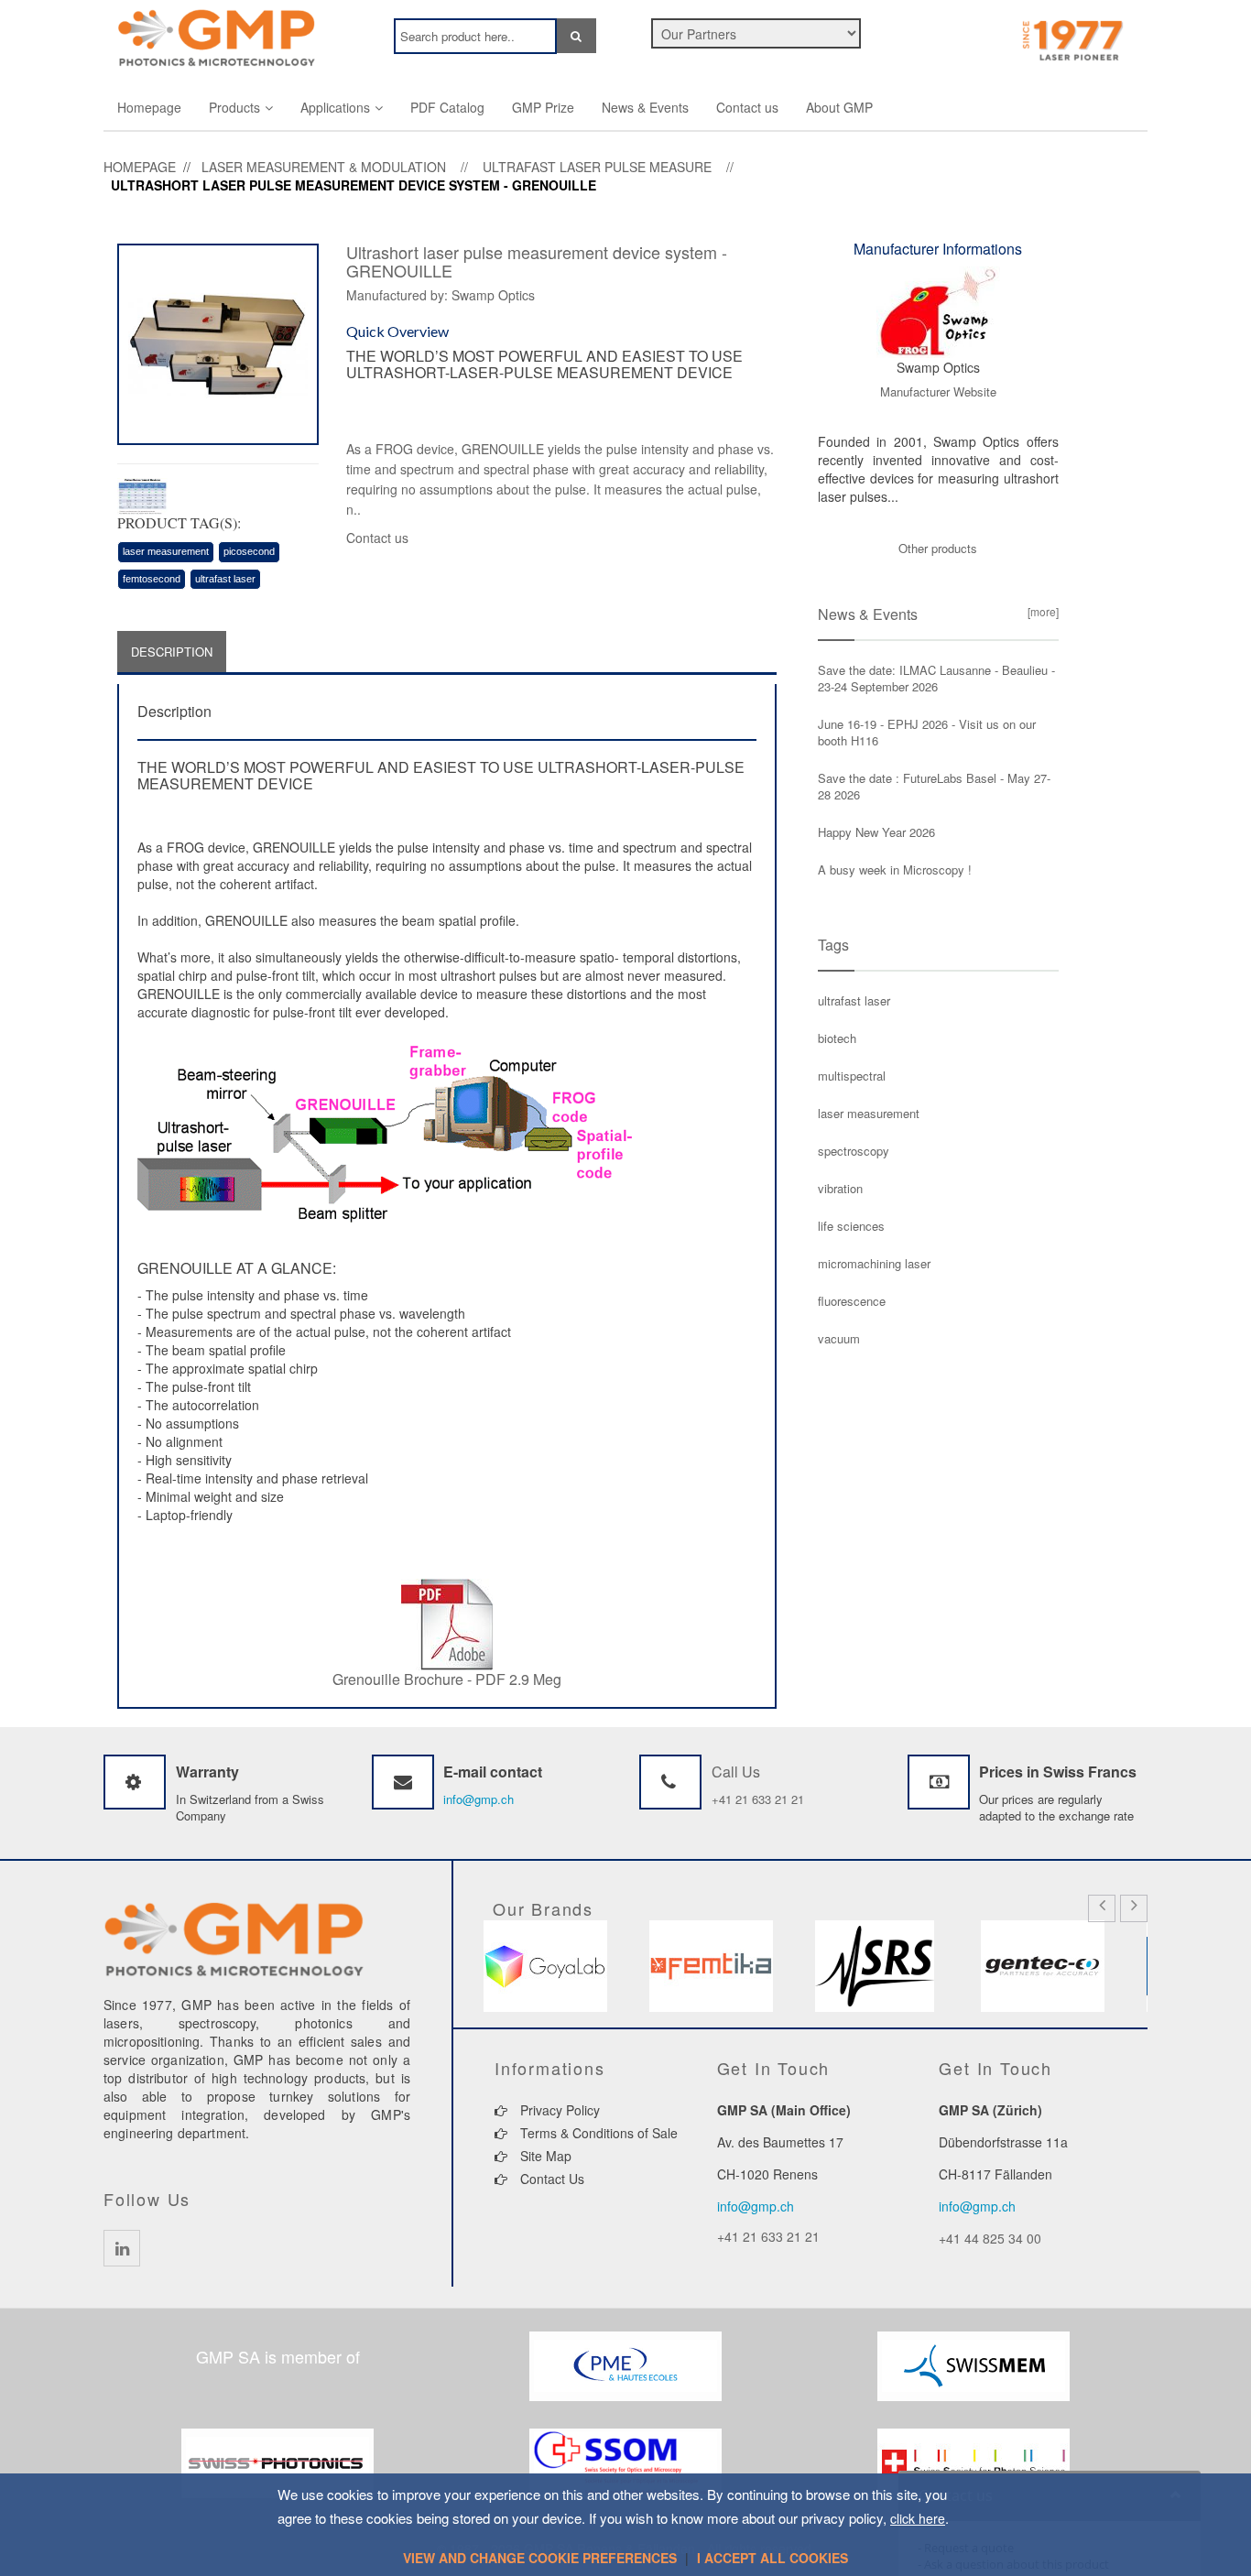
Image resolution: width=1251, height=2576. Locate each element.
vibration (840, 1188)
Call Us (736, 1772)
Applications (335, 107)
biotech (837, 1038)
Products (234, 107)
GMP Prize (543, 107)
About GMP (839, 107)
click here (918, 2518)
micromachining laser (874, 1263)
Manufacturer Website (938, 391)
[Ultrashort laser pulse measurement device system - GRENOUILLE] (218, 342)
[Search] (577, 36)
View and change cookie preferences (540, 2558)
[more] (1040, 611)
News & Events (645, 107)
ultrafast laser (225, 579)
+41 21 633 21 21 (758, 1799)
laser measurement (166, 551)
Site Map (544, 2156)
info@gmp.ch (479, 1799)
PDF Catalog (447, 107)
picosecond (249, 551)
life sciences (851, 1226)
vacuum (839, 1338)
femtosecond (152, 579)
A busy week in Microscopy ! (895, 870)
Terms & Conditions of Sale (597, 2133)
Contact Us (550, 2179)
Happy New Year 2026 (876, 832)
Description (172, 652)
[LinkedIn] (122, 2248)
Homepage (149, 107)
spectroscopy (854, 1151)
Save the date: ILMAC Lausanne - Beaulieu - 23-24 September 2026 (936, 678)
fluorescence (852, 1301)
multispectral (852, 1076)
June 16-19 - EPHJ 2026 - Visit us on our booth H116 (927, 732)
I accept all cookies (772, 2558)
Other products (938, 548)
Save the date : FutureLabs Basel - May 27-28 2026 (934, 786)
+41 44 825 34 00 (990, 2238)
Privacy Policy (558, 2110)
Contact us (747, 107)
